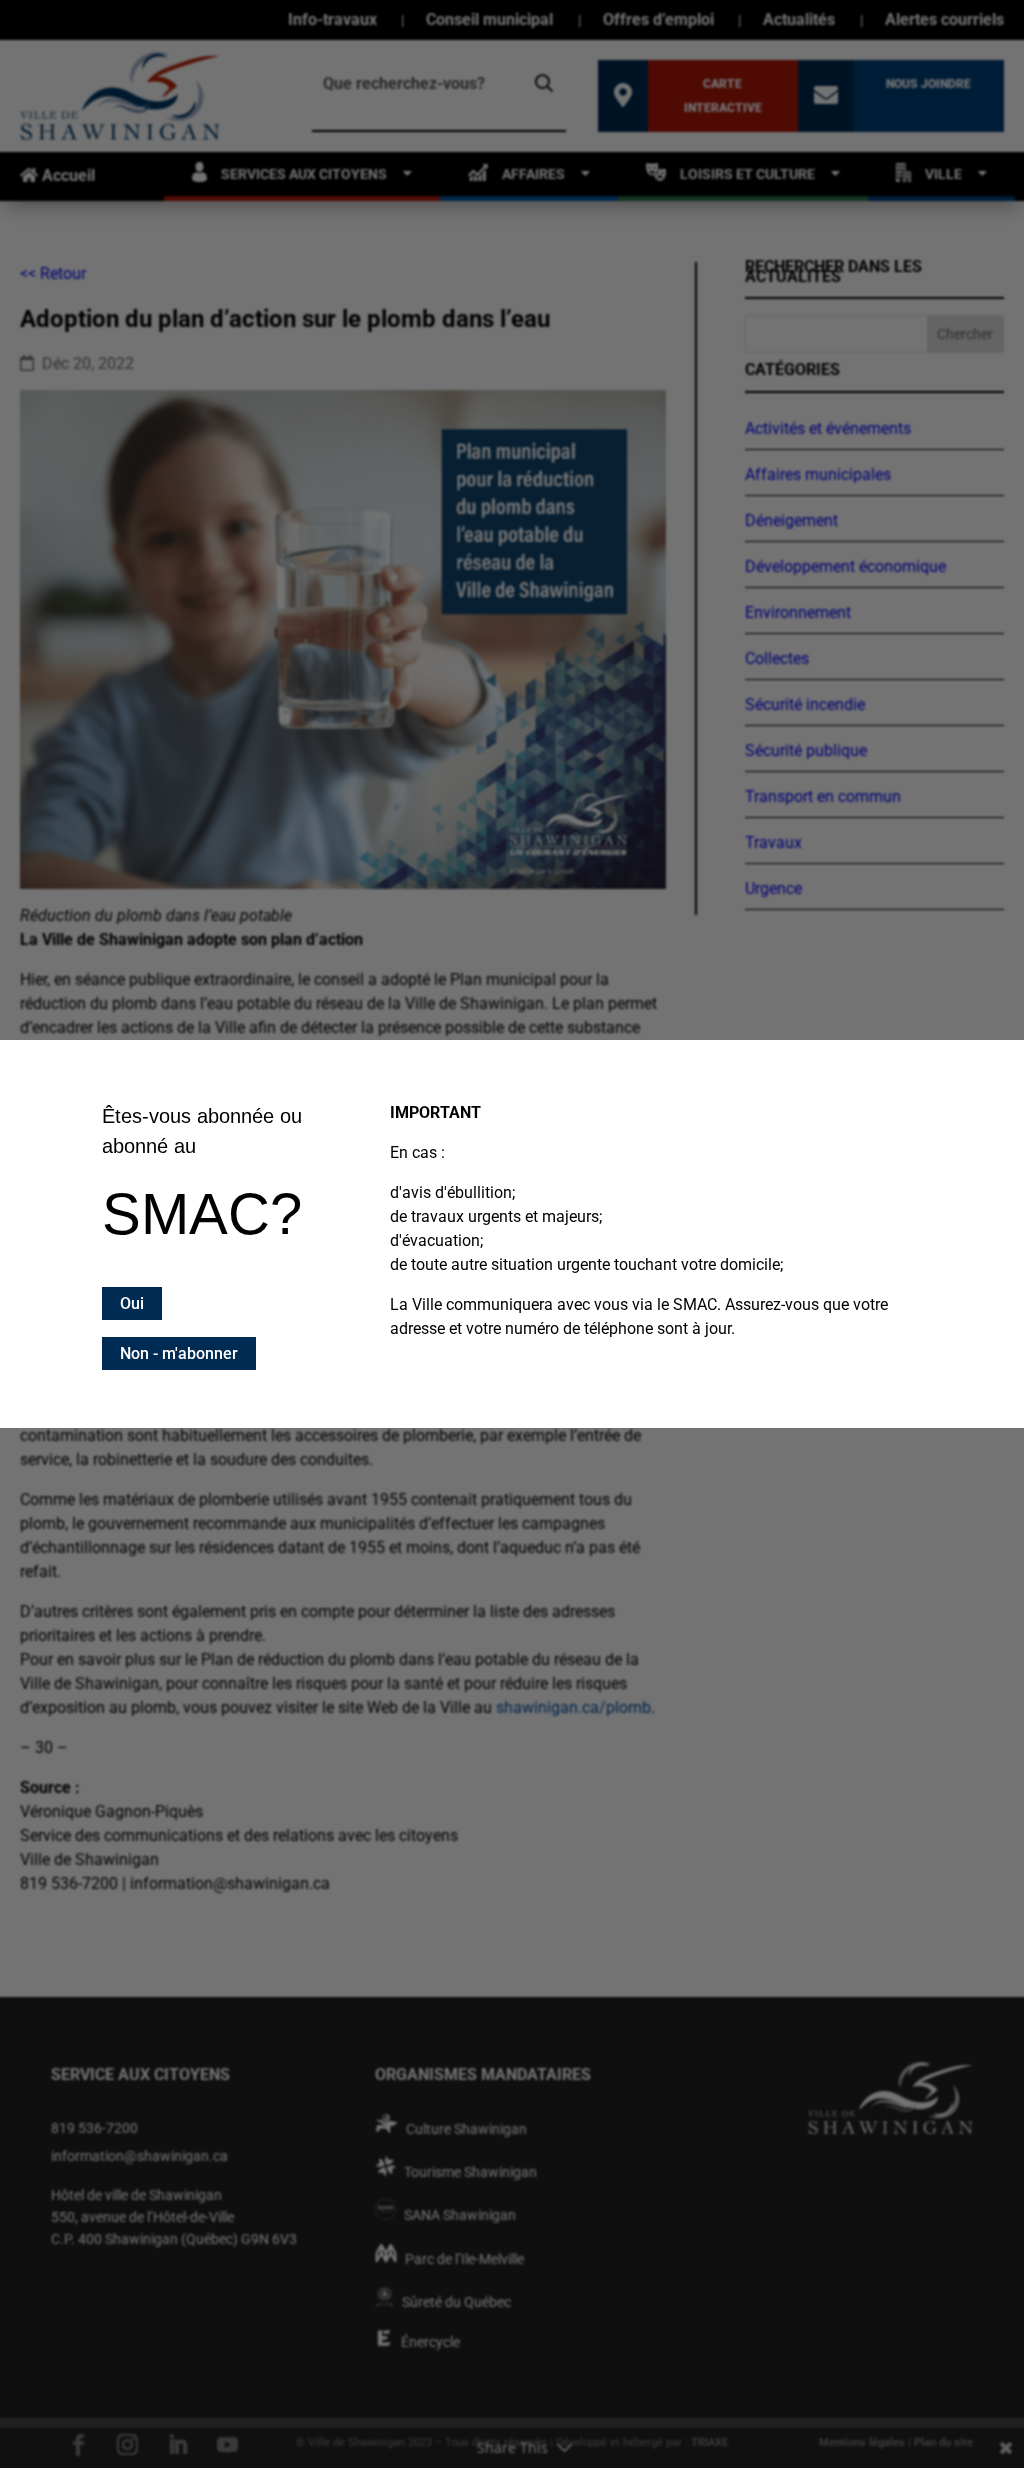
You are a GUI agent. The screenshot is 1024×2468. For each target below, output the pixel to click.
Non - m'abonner (179, 1353)
